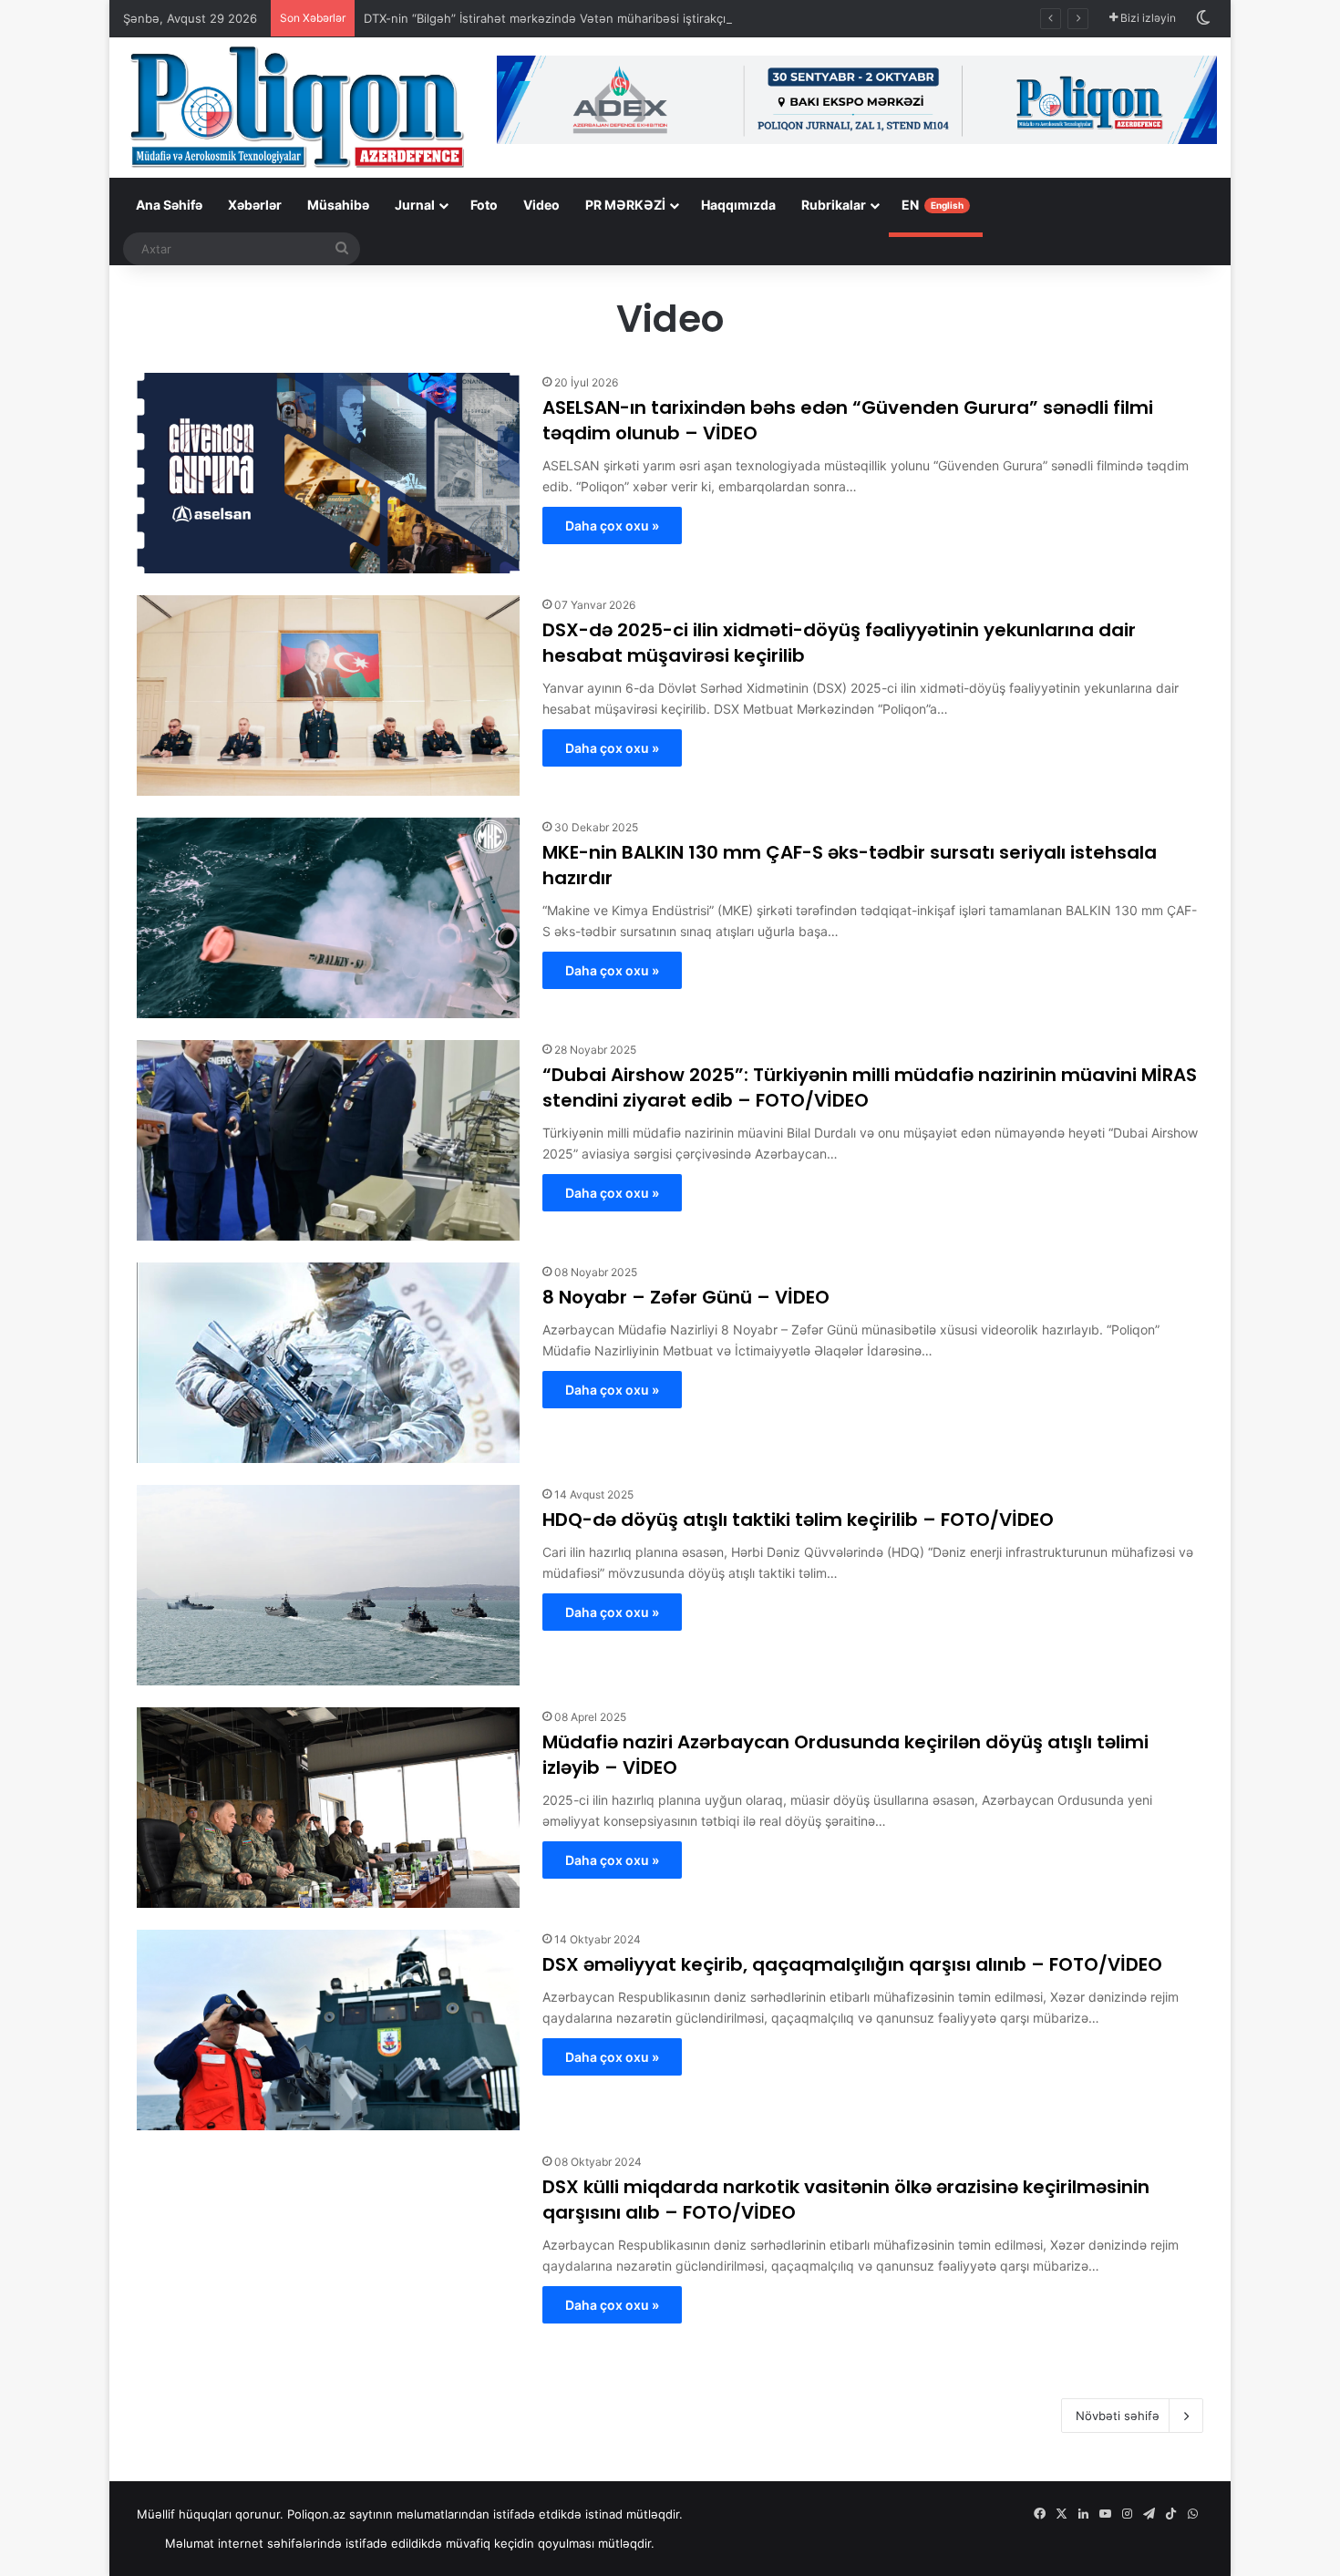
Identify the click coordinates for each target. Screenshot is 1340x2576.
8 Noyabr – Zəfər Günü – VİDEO (686, 1297)
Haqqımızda (738, 205)
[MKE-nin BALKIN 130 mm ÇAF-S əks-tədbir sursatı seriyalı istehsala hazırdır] (328, 918)
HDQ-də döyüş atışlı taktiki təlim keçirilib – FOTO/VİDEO (798, 1520)
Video (541, 205)
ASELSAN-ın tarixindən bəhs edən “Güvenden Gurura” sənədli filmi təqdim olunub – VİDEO (848, 420)
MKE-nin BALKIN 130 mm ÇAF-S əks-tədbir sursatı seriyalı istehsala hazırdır (850, 865)
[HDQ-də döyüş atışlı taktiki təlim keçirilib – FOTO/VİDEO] (328, 1585)
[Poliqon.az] (296, 106)
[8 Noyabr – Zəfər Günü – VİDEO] (328, 1363)
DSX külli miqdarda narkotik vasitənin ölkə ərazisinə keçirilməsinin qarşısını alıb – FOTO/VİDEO (846, 2200)
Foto (484, 205)
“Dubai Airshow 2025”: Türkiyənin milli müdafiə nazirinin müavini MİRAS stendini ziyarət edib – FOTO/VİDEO (870, 1087)
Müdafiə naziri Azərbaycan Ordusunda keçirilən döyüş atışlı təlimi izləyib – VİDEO (845, 1755)
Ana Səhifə (169, 205)
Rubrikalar (834, 205)
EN (933, 205)
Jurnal (415, 205)
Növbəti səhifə (1118, 2416)
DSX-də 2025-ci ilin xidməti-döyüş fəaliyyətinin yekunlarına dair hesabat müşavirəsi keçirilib (839, 643)
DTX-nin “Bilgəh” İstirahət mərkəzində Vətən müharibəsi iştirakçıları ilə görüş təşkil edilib (613, 18)
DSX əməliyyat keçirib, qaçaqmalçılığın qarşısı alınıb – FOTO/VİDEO (852, 1964)
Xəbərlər (255, 205)
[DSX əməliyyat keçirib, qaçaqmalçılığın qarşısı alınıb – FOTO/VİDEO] (328, 2030)
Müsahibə (338, 205)
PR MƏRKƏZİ (625, 205)
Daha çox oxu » (612, 526)
